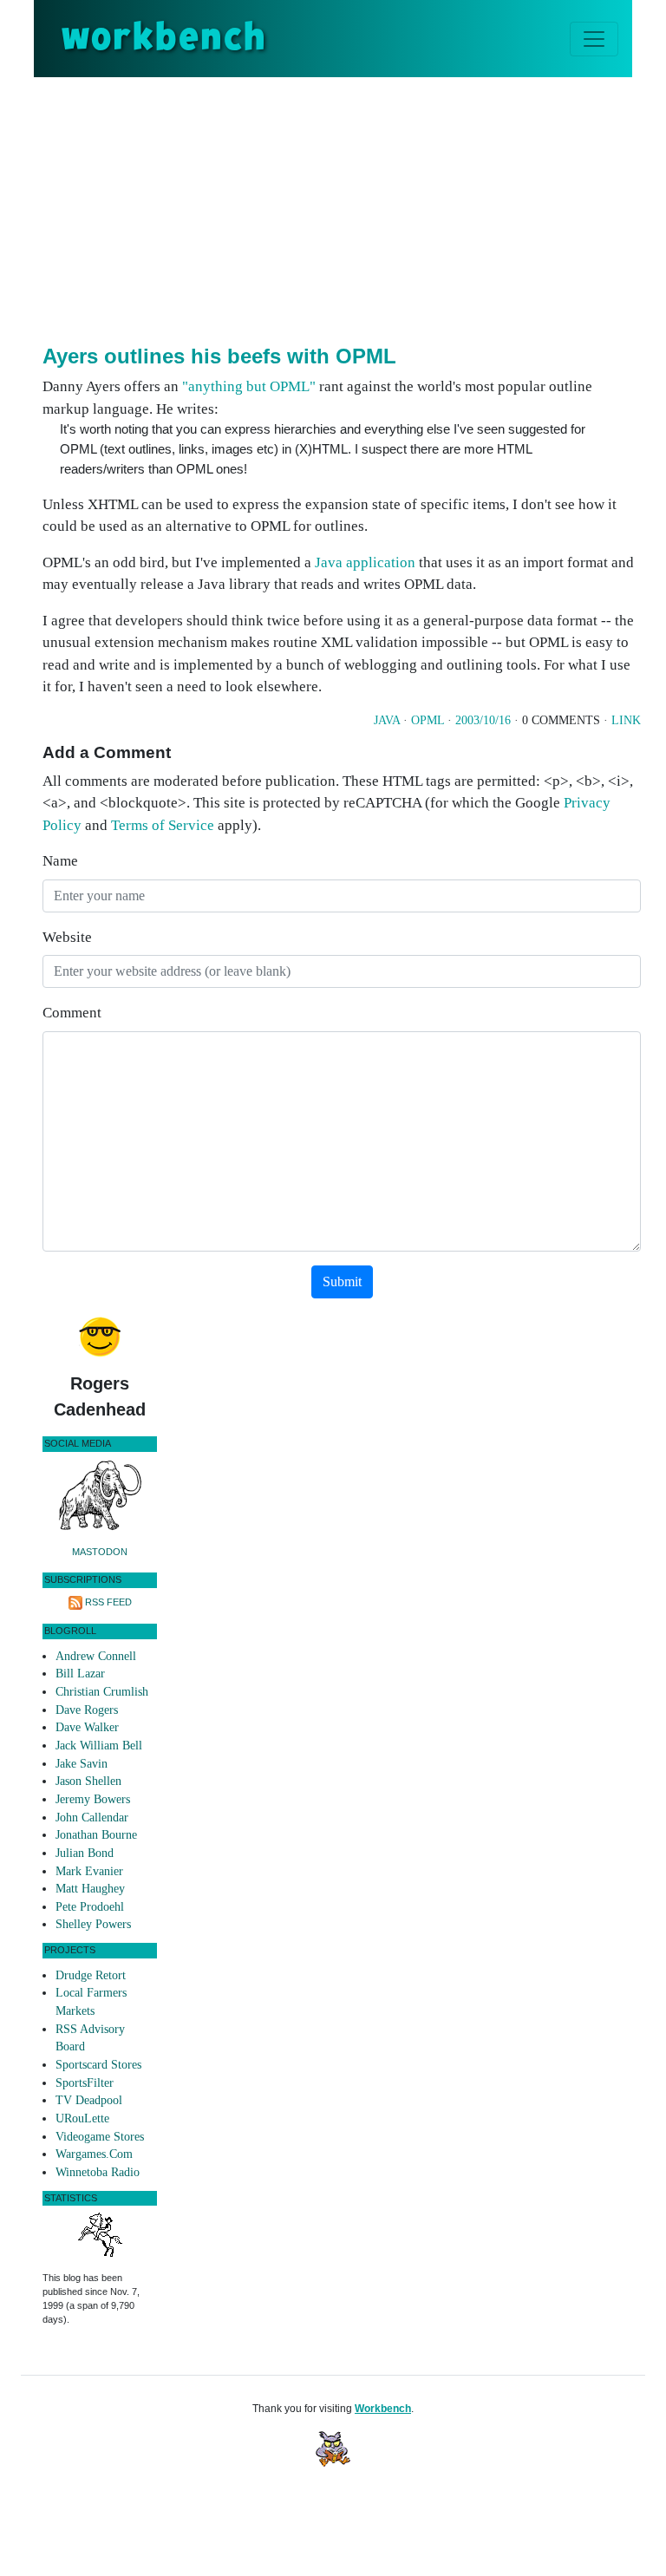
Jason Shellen (88, 1781)
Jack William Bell (99, 1746)
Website (67, 937)
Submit (342, 1281)
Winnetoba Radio (98, 2172)
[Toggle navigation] (594, 39)
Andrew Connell (96, 1656)
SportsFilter (85, 2083)
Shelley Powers (93, 1924)
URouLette (82, 2118)
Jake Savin (82, 1764)
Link (626, 720)
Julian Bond (85, 1853)
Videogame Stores (100, 2137)
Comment (72, 1013)
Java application (365, 562)
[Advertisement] (354, 207)
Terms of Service (163, 825)
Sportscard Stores (98, 2065)
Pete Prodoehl (90, 1907)
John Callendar (92, 1818)
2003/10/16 (483, 720)
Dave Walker (87, 1727)
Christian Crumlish (102, 1692)
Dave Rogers (87, 1710)
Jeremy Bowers (93, 1799)
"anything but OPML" (249, 386)
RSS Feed (108, 1602)
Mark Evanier (89, 1871)
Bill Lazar (80, 1674)
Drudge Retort (91, 1975)
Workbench (383, 2409)
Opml (428, 720)
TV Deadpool (89, 2100)
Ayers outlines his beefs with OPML (219, 356)
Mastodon (100, 1552)
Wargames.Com (94, 2154)
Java (387, 720)
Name (60, 861)
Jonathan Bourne (96, 1835)
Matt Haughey (90, 1889)
